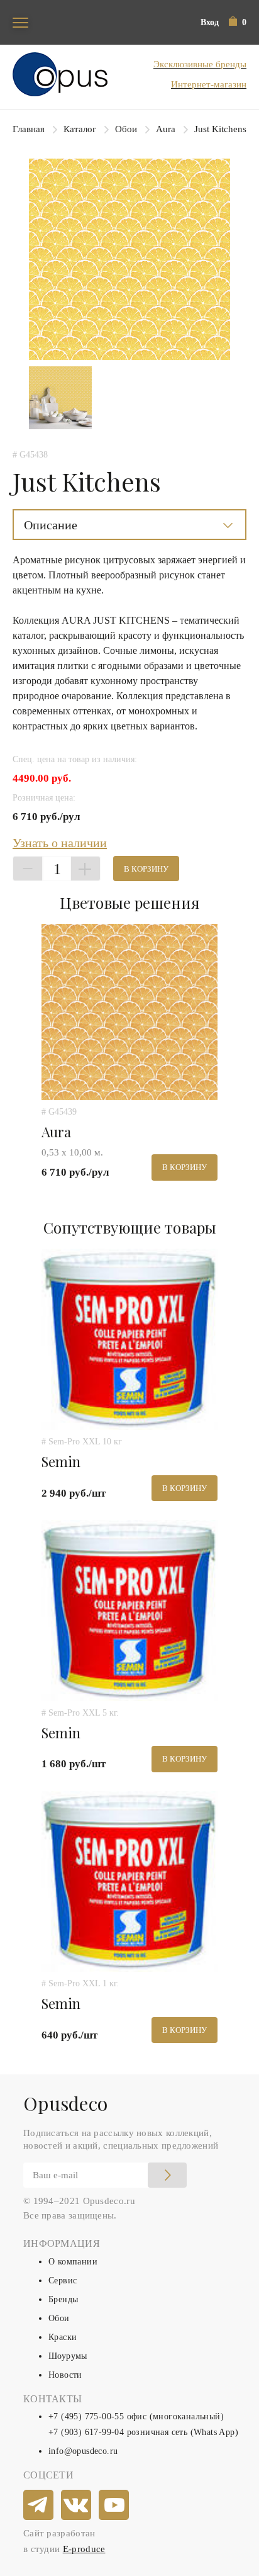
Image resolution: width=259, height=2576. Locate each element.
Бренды (63, 2299)
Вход (210, 22)
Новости (65, 2375)
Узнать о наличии (60, 843)
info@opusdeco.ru (83, 2451)
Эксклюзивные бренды (200, 64)
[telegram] (39, 2506)
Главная (29, 129)
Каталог (80, 129)
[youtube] (114, 2506)
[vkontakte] (77, 2506)
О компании (73, 2262)
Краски (63, 2337)
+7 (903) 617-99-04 (86, 2432)
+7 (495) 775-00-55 (86, 2416)
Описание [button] (51, 525)
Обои (126, 129)
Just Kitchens (220, 129)
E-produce (84, 2549)
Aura (166, 129)
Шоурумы (68, 2356)
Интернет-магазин (209, 84)
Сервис (63, 2281)
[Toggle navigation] (20, 22)
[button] (238, 22)
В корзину (146, 869)
